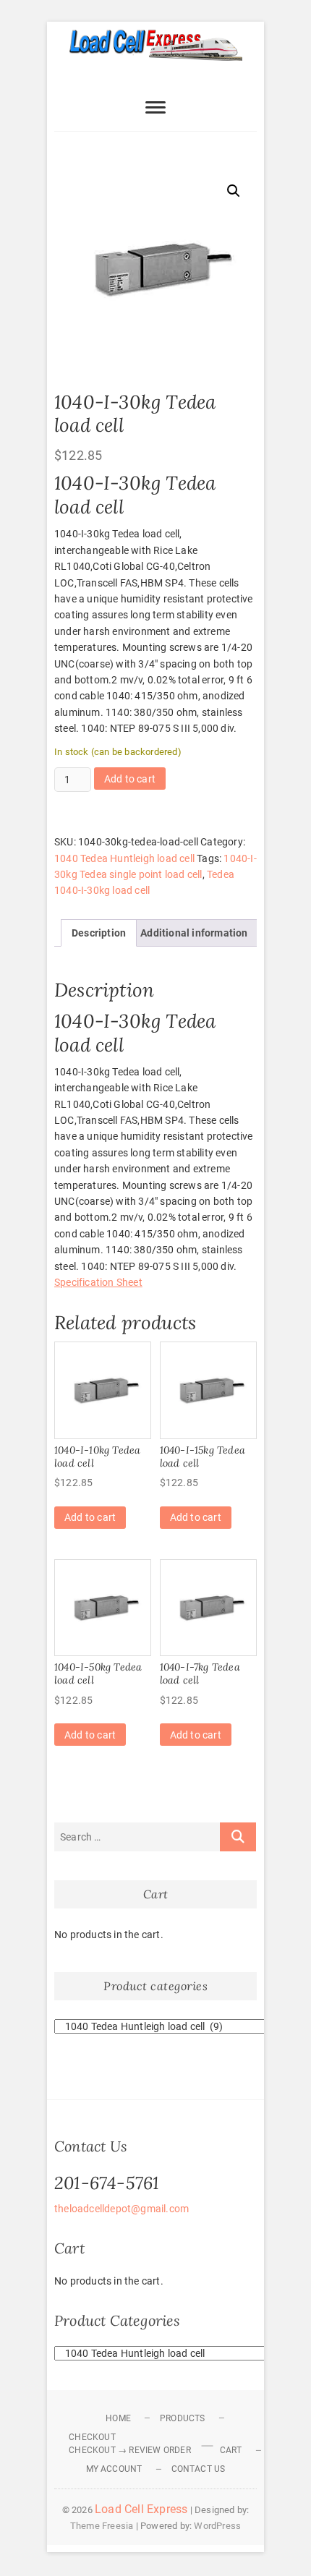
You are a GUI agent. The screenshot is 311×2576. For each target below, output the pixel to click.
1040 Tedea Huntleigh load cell (124, 858)
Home (118, 2418)
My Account (114, 2469)
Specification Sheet (98, 1282)
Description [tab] (99, 933)
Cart (231, 2450)
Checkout (92, 2437)
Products (183, 2418)
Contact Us (199, 2469)
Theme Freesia (102, 2526)
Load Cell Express (141, 2509)
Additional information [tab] (194, 933)
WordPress (217, 2526)
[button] (234, 191)
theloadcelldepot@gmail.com (122, 2209)
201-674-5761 (107, 2183)
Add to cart (130, 779)
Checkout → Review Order (130, 2450)
